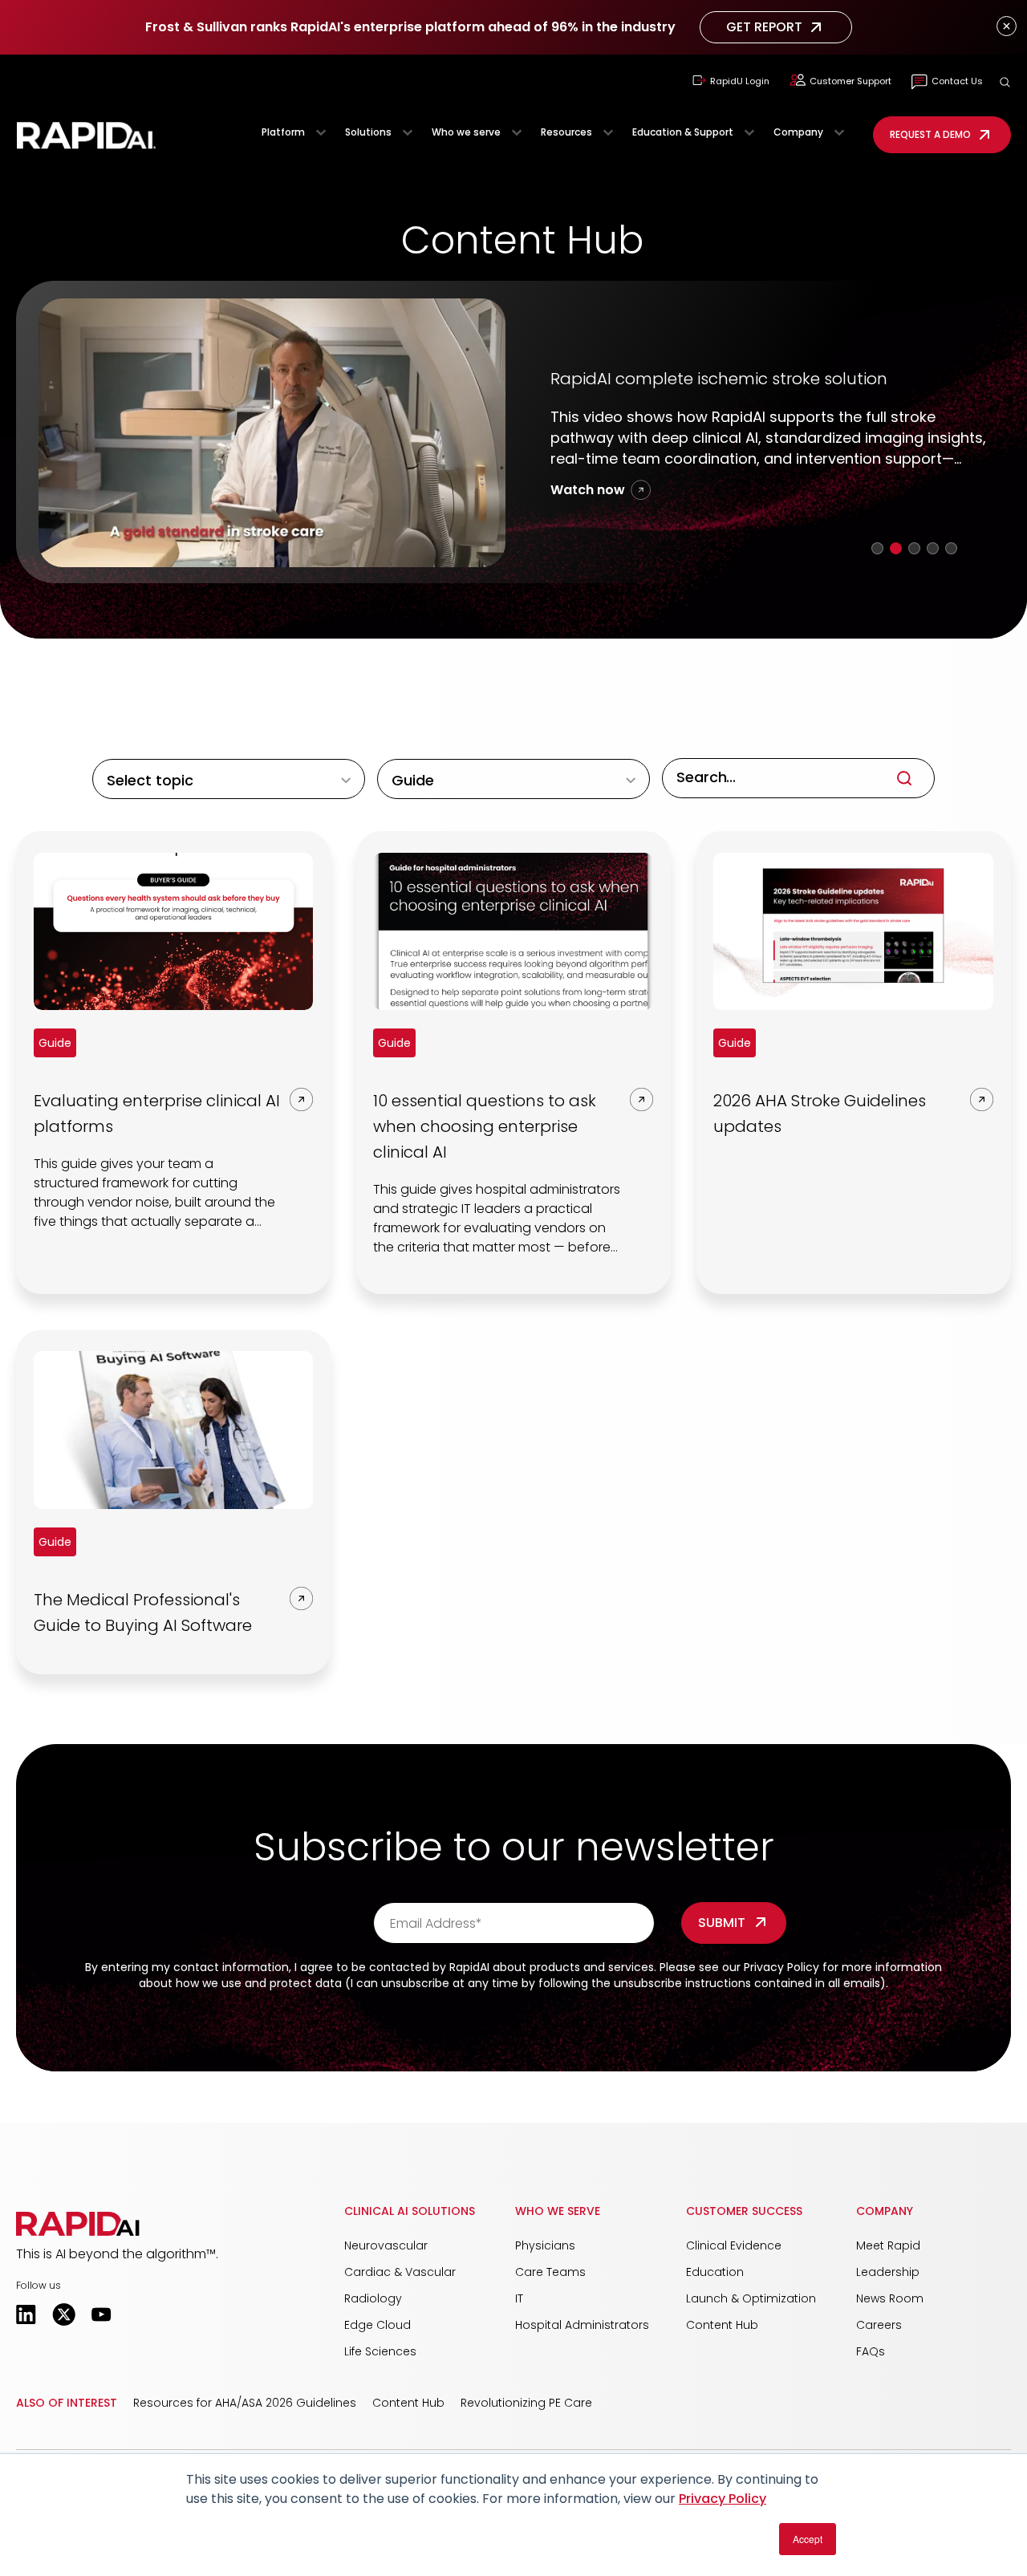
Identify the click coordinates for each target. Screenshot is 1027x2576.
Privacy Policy (723, 2499)
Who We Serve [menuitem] (558, 2231)
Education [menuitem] (715, 2292)
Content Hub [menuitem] (722, 2345)
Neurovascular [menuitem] (386, 2266)
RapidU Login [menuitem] (740, 81)
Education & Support (683, 132)
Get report (764, 27)
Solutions (368, 132)
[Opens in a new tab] (26, 2335)
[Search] (904, 798)
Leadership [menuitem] (888, 2292)
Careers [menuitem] (879, 2345)
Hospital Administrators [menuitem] (582, 2345)
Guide (413, 800)
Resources (566, 132)
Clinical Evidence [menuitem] (734, 2266)
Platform (283, 132)
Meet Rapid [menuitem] (888, 2266)
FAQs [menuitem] (871, 2371)
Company (798, 132)
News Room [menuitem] (890, 2318)
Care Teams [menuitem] (550, 2292)
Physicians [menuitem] (545, 2266)
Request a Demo (930, 134)
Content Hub (408, 2423)
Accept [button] (808, 2539)
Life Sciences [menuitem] (380, 2371)
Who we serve (466, 132)
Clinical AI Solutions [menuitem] (410, 2231)
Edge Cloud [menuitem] (378, 2345)
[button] (1005, 82)
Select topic (150, 800)
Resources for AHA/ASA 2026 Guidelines (245, 2423)
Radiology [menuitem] (373, 2318)
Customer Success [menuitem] (744, 2231)
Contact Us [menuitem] (957, 81)
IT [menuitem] (519, 2318)
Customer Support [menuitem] (850, 81)
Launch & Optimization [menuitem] (751, 2318)
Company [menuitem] (885, 2231)
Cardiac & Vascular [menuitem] (400, 2292)
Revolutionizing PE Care (526, 2423)
